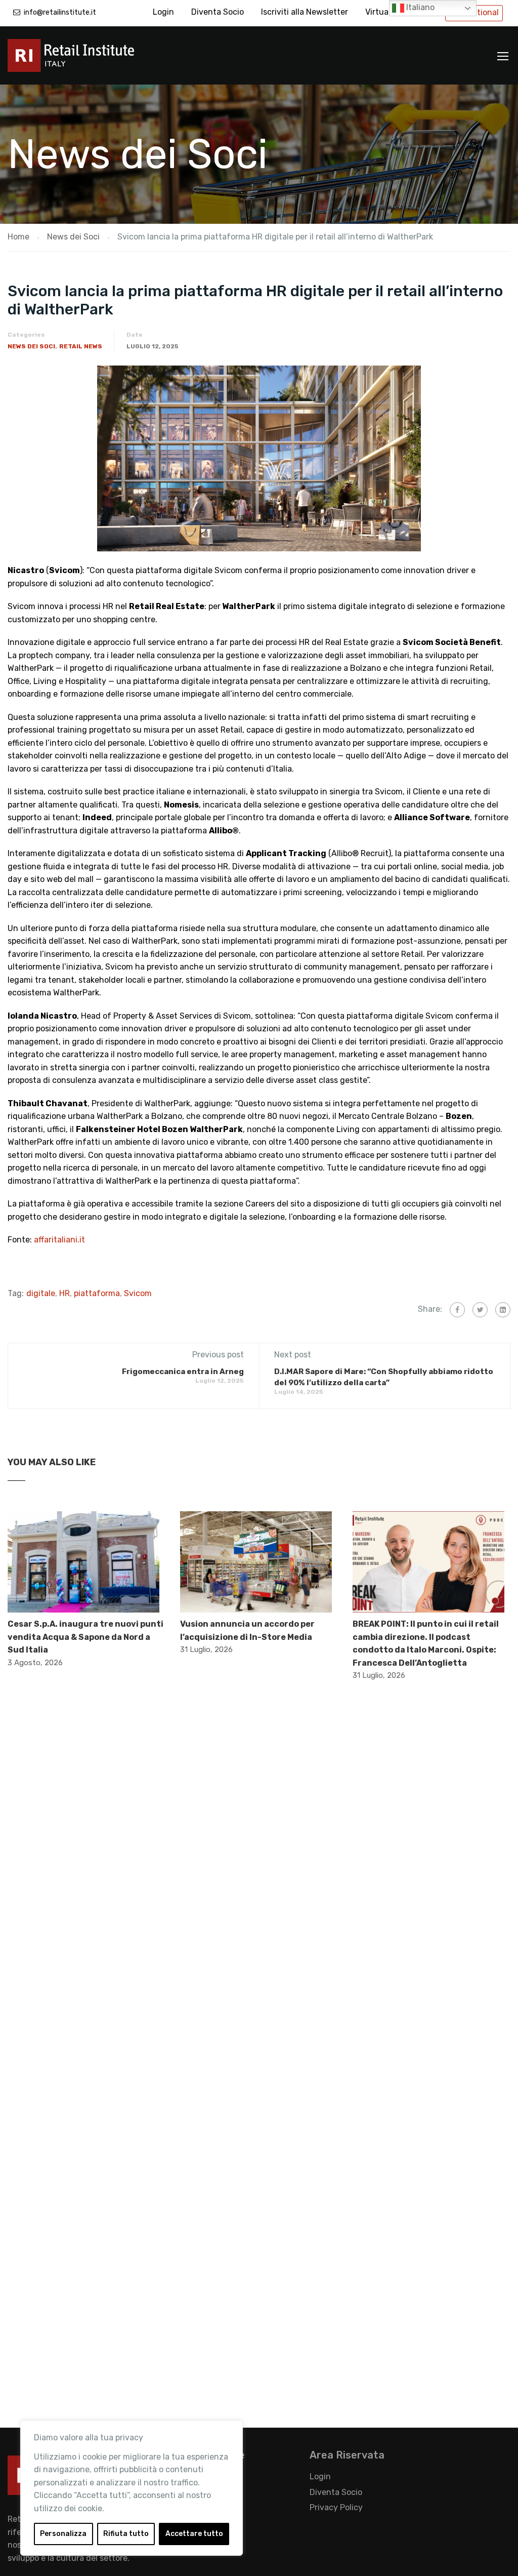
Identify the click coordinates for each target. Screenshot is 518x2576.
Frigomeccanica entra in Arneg (183, 1372)
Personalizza (63, 2534)
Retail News (81, 346)
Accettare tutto (194, 2534)
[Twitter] (480, 1310)
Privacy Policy (336, 2507)
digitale (41, 1293)
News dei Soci (31, 346)
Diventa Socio (218, 12)
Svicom (138, 1293)
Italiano (419, 7)
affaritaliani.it (59, 1240)
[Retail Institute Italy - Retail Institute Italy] (83, 61)
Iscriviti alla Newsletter (305, 12)
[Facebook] (457, 1310)
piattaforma (97, 1293)
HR (64, 1293)
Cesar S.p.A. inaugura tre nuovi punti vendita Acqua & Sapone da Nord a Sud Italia (85, 1637)
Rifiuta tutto (126, 2534)
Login (163, 12)
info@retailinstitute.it (60, 12)
